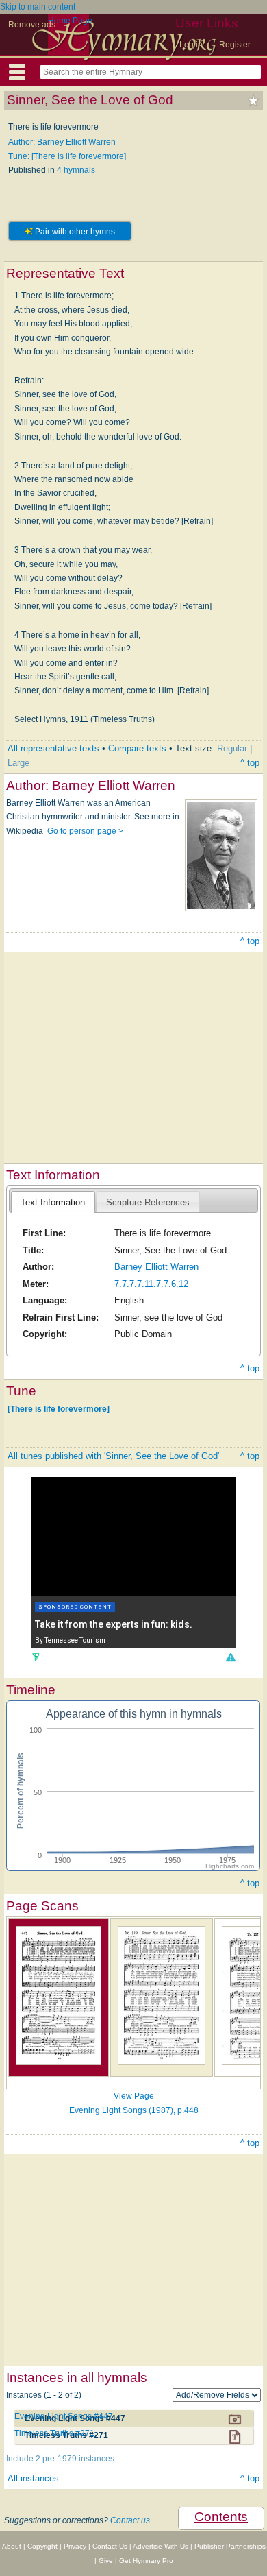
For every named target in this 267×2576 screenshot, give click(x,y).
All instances (33, 2478)
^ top (250, 763)
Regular (232, 748)
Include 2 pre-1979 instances (60, 2459)
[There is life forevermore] (59, 1408)
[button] (230, 1657)
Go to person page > (85, 831)
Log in (191, 45)
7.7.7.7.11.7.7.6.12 (151, 1284)
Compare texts (137, 748)
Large (18, 763)
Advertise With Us (161, 2546)
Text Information (53, 1202)
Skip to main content (38, 7)
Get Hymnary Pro (146, 2561)
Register (235, 45)
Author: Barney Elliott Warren (62, 142)
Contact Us (110, 2546)
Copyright (42, 2546)
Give (106, 2561)
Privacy (75, 2546)
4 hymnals (76, 170)
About (12, 2546)
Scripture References (148, 1202)
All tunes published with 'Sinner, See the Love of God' (113, 1456)
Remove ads (32, 25)
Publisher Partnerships (230, 2546)
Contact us (130, 2520)
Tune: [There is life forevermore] (67, 156)
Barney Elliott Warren (156, 1267)
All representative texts (53, 748)
